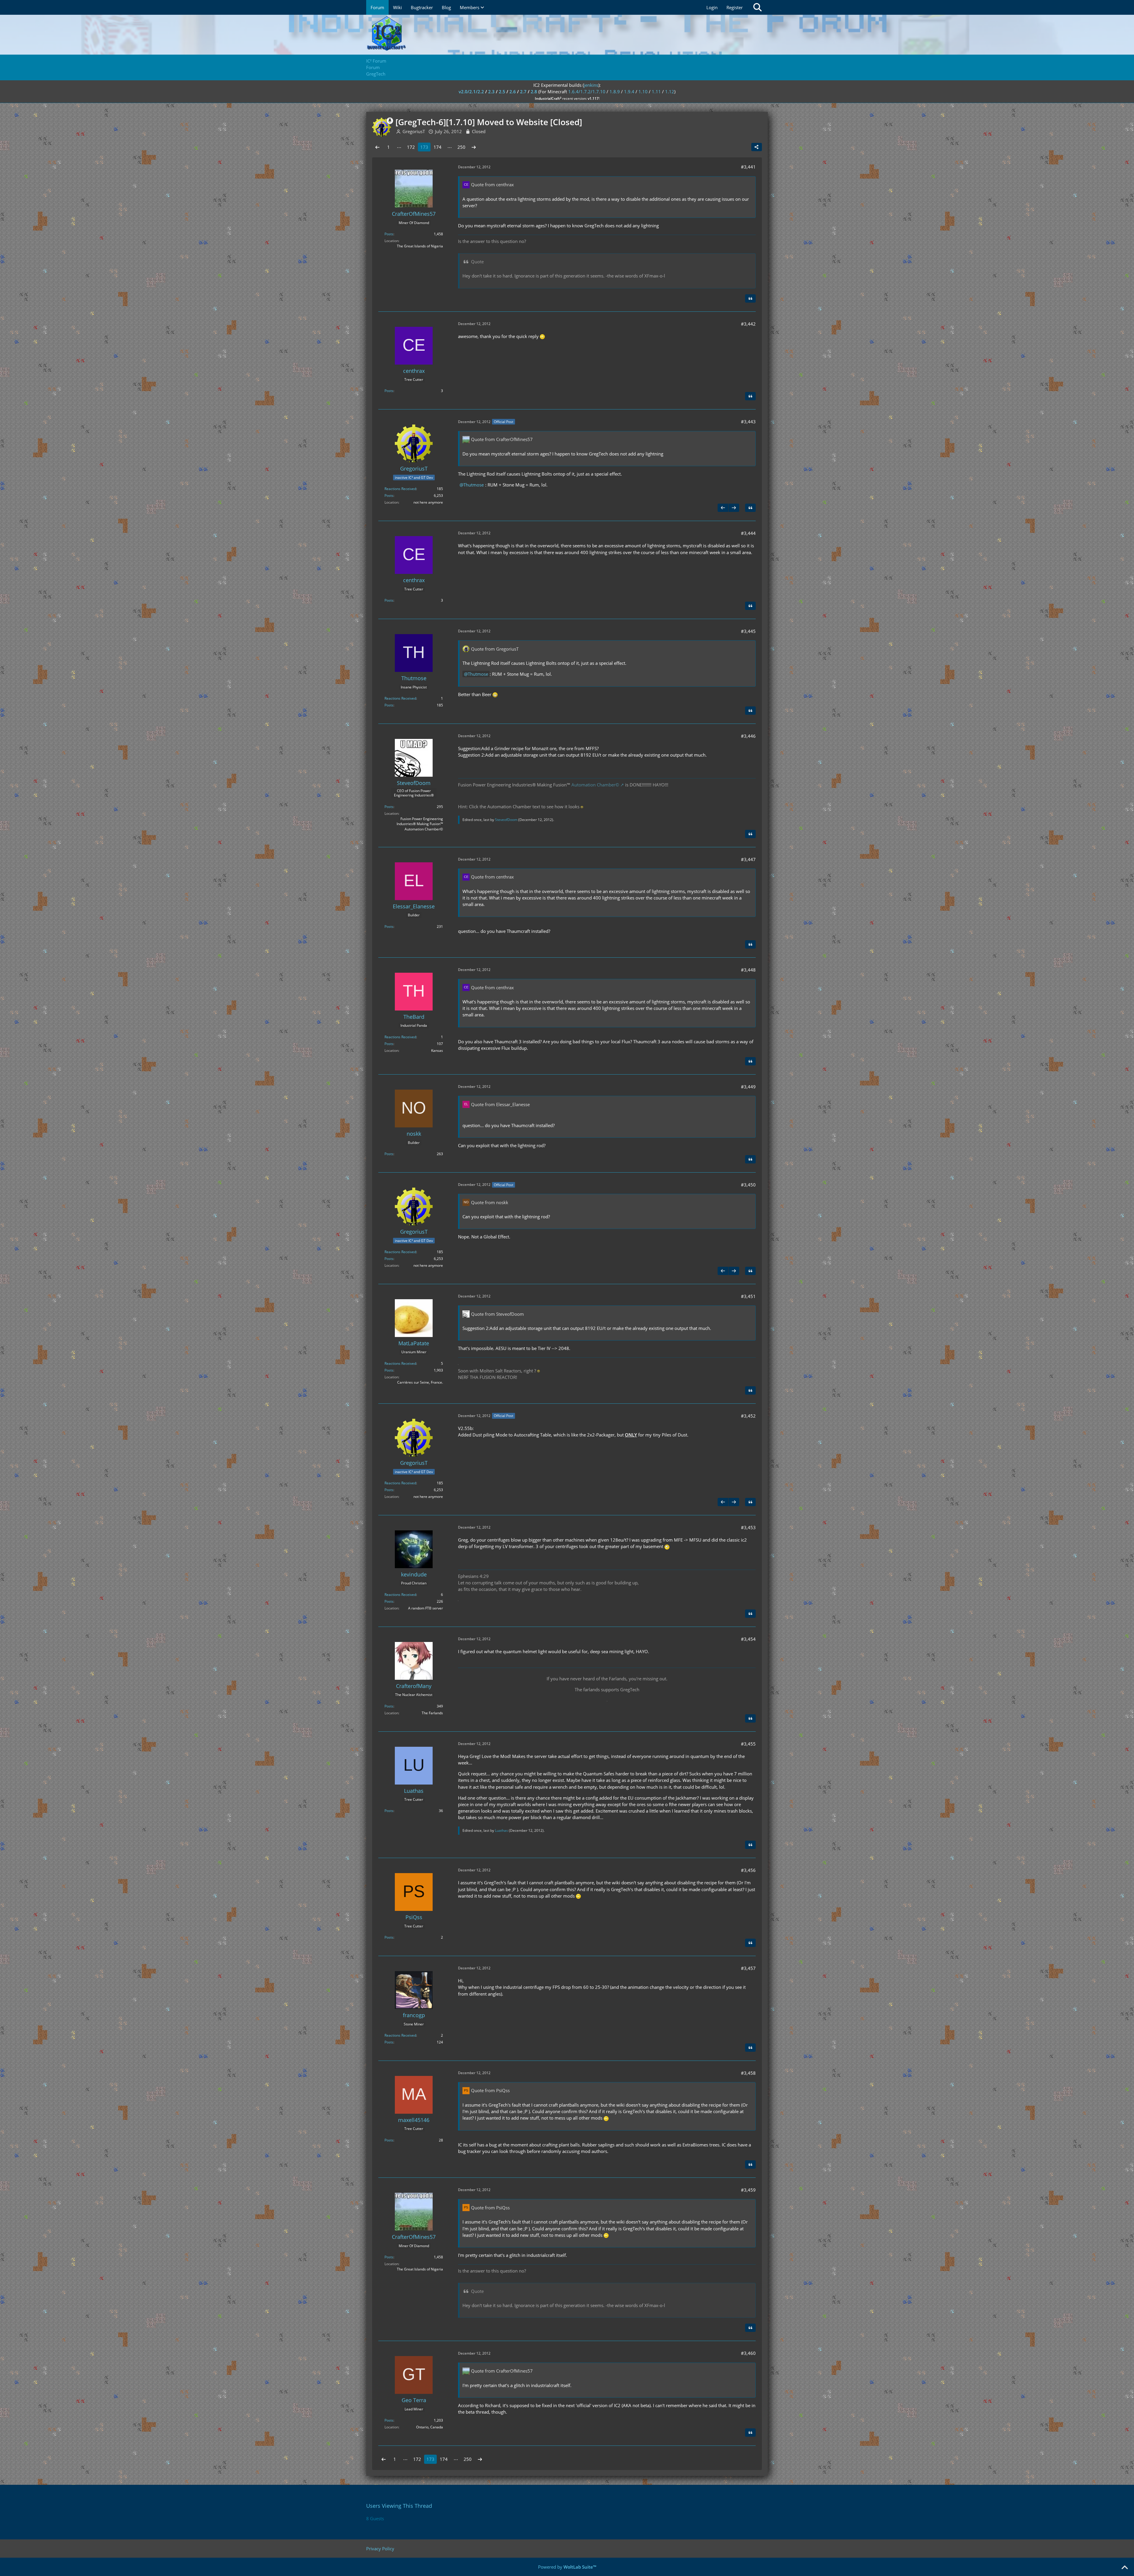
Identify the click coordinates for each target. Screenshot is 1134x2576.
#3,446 (748, 736)
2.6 (513, 92)
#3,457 (748, 1968)
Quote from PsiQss (490, 2090)
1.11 (656, 92)
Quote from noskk (490, 1202)
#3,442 (748, 324)
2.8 (534, 92)
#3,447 (748, 859)
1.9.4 (629, 92)
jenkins (591, 85)
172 (411, 147)
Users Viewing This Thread (399, 2506)
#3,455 (748, 1744)
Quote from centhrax (492, 185)
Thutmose (474, 485)
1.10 (643, 92)
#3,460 (748, 2353)
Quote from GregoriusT (495, 649)
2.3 (491, 92)
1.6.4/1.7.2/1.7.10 (587, 92)
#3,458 (748, 2073)
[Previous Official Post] (723, 508)
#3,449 (748, 1087)
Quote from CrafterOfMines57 (502, 439)
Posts (389, 234)
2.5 (502, 92)
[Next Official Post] (734, 508)
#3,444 (748, 533)
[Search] (757, 7)
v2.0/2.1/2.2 (471, 92)
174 (438, 147)
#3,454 (748, 1639)
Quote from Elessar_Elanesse (500, 1104)
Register (735, 7)
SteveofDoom (506, 820)
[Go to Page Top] (1125, 2568)
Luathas (501, 1830)
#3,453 (748, 1527)
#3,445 (748, 631)
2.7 (523, 92)
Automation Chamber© (595, 785)
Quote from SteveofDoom (497, 1314)
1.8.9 (615, 92)
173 (424, 147)
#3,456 (748, 1870)
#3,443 (748, 422)
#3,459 (748, 2190)
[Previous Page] (377, 147)
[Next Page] (474, 147)
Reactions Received (400, 489)
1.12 (670, 92)
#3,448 (748, 970)
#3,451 (748, 1296)
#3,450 (748, 1185)
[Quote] (750, 298)
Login (712, 7)
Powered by (567, 2567)
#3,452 (748, 1416)
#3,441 (748, 167)
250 (461, 147)
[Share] (757, 147)
